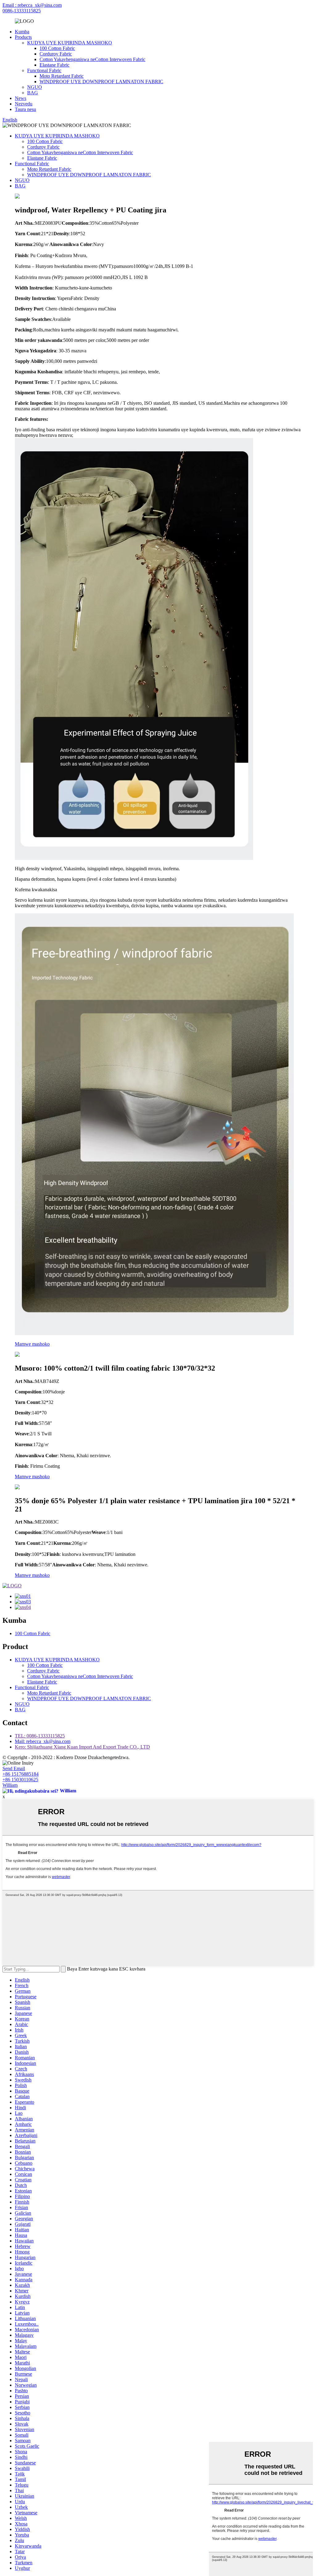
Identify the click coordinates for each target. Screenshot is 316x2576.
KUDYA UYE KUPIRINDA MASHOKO (70, 43)
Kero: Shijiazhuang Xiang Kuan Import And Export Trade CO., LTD (82, 1747)
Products (23, 37)
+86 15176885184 (21, 1774)
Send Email (14, 1768)
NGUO (35, 87)
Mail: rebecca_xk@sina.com (43, 1741)
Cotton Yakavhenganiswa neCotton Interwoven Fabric (92, 59)
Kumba (22, 32)
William (10, 1785)
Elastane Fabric (54, 65)
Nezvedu (24, 104)
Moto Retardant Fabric (62, 76)
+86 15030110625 (20, 1780)
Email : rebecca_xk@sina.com (32, 5)
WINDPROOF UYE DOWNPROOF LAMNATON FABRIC (101, 82)
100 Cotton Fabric (57, 48)
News (21, 98)
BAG (33, 93)
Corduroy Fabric (56, 54)
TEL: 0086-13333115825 (40, 1736)
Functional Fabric (44, 70)
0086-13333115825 (22, 11)
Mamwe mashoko (32, 1344)
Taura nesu (25, 109)
